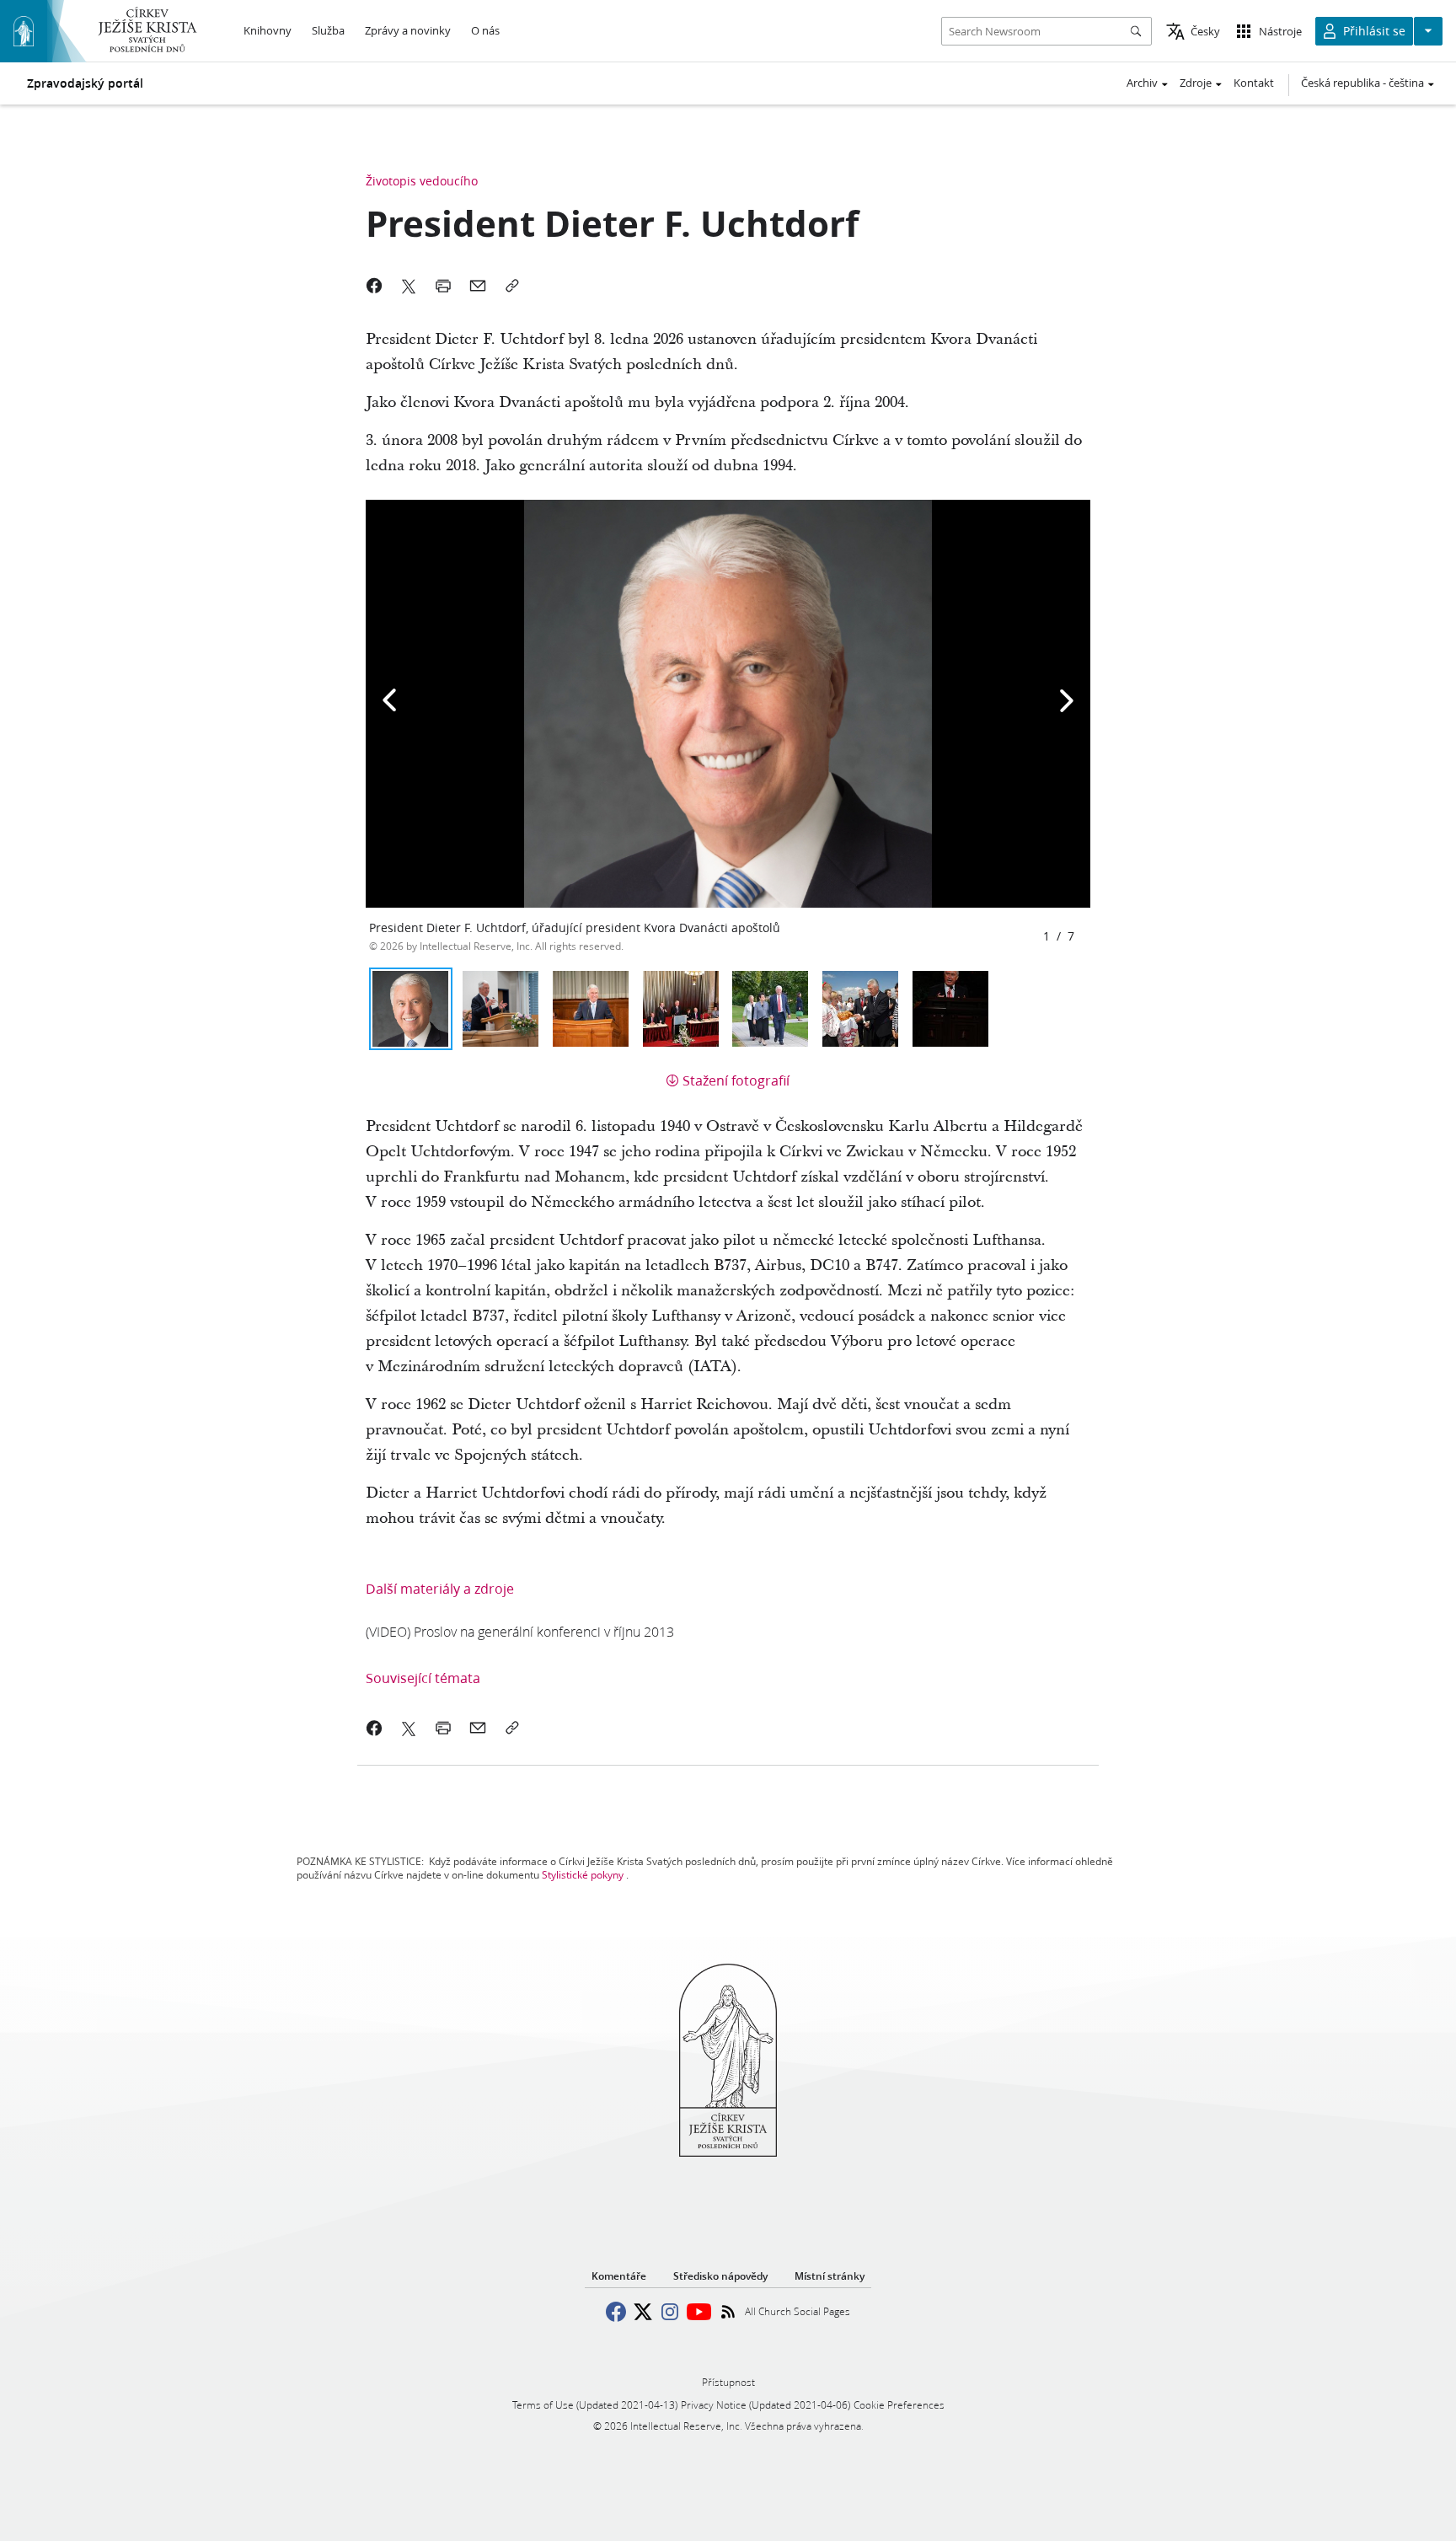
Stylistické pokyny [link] (583, 1875)
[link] (520, 1631)
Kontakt (1254, 83)
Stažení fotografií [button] (736, 1080)
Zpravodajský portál (85, 83)
